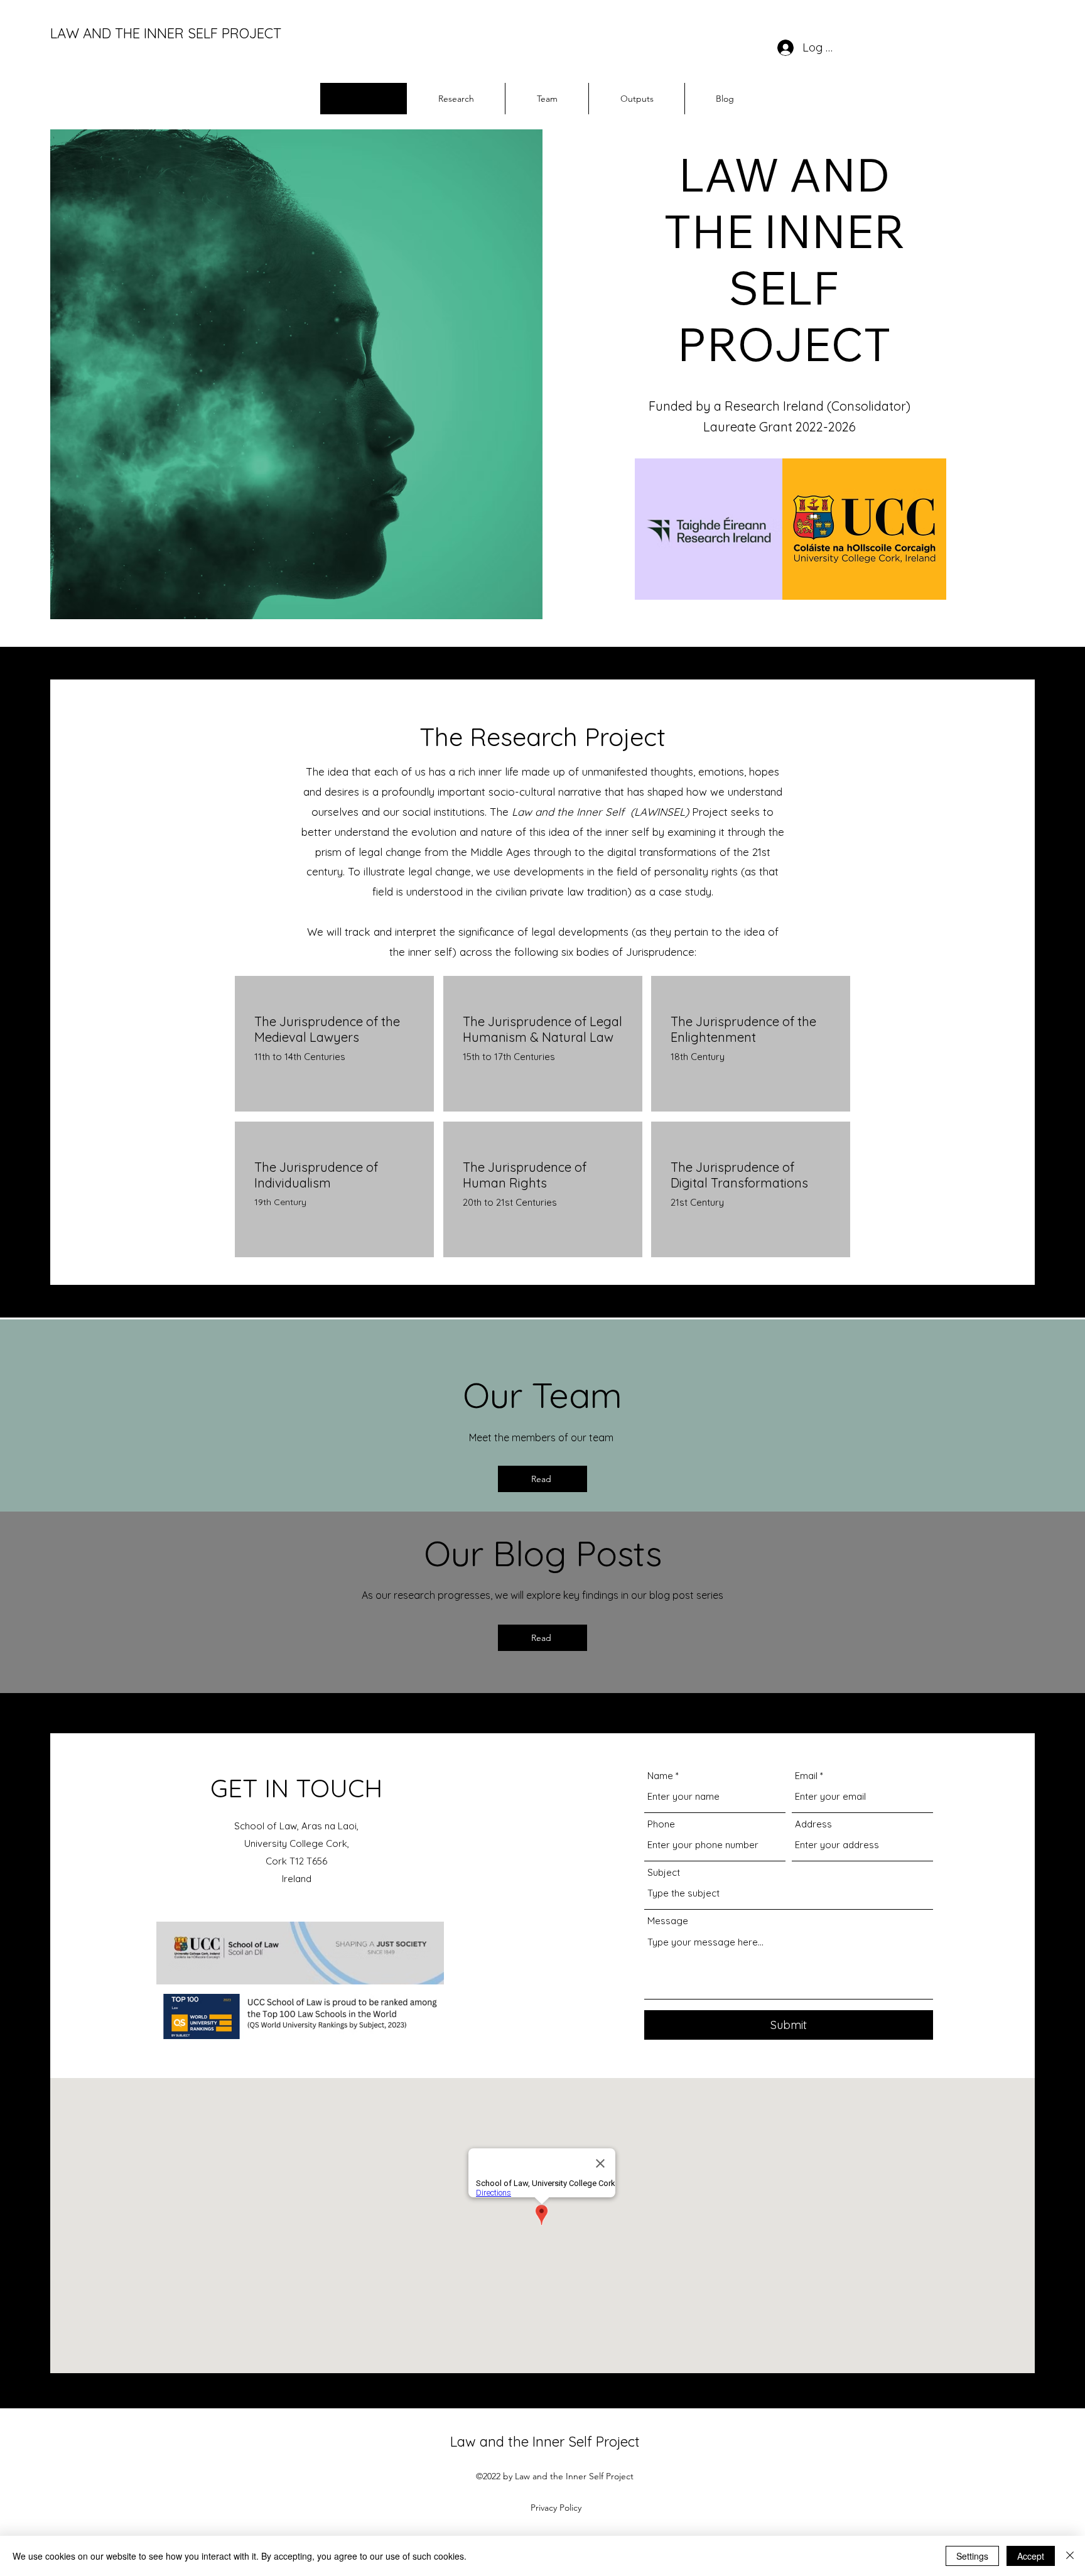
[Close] (1070, 2556)
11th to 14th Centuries (300, 1057)
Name (660, 1776)
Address (813, 1824)
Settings (972, 2556)
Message (668, 1921)
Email (806, 1776)
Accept (1031, 2556)
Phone (661, 1824)
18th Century (698, 1057)
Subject (664, 1872)
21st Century (697, 1202)
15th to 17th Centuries (509, 1057)
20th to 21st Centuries (510, 1202)
